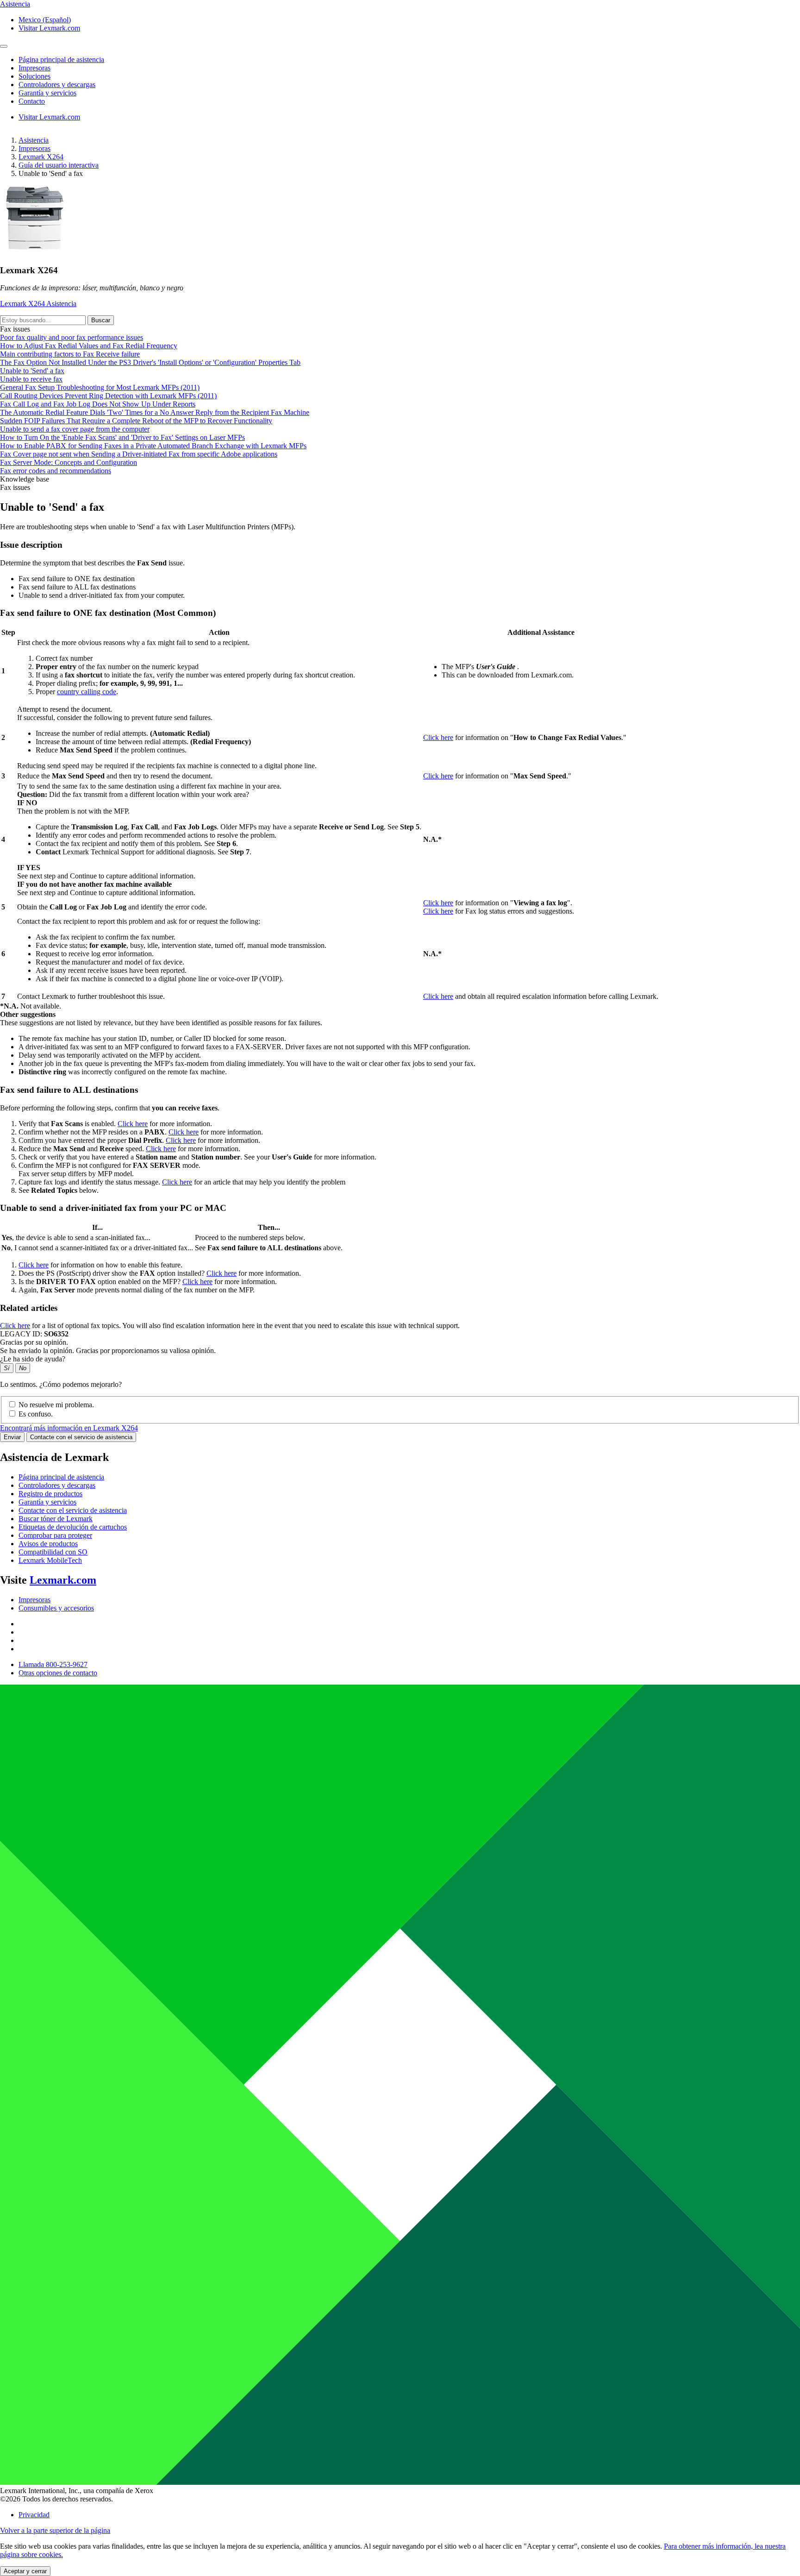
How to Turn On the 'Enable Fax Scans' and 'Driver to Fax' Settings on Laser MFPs (122, 437)
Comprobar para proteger (55, 1535)
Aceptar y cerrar (25, 2571)
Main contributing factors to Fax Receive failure (70, 354)
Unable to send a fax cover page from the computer (75, 429)
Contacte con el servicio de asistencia (81, 1437)
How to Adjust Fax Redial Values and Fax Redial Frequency (89, 346)
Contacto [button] (32, 101)
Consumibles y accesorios (56, 1608)
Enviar (12, 1437)
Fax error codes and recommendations (56, 471)
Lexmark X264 (41, 157)
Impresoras (34, 148)
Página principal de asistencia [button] (61, 60)
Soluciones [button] (34, 76)
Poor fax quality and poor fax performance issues (72, 337)
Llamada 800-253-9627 (53, 1664)
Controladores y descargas (57, 1485)
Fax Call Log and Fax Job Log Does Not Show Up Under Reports (98, 404)
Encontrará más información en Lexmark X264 (69, 1428)
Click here (438, 737)
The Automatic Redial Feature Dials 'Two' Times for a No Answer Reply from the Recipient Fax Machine (155, 412)
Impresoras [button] (34, 68)
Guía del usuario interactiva (59, 165)
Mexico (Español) (45, 20)
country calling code (87, 692)
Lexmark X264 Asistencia (38, 304)
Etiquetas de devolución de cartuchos (73, 1527)
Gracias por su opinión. (34, 1342)
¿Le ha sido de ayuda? (33, 1359)
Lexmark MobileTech (50, 1560)
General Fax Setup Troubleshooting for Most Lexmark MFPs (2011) (100, 387)
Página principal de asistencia (61, 1477)
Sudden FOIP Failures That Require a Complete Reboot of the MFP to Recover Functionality (136, 421)
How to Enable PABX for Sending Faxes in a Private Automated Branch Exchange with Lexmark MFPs (153, 446)
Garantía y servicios (47, 1502)
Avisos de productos (48, 1544)
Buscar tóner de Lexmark (56, 1519)
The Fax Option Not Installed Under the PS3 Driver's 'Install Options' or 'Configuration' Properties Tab (150, 362)
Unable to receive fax (31, 379)
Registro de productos (50, 1494)
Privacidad (34, 2515)
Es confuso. (36, 1414)
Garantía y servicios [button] (47, 93)
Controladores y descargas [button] (57, 85)
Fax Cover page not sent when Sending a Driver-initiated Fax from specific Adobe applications (139, 454)
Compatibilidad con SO (53, 1552)
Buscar (101, 320)
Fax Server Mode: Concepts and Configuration (69, 462)
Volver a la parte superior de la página (55, 2530)
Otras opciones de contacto (58, 1673)
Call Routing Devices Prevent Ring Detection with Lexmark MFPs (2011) (108, 396)
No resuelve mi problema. (56, 1405)
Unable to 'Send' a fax (32, 371)
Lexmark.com (63, 1580)
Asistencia (34, 140)
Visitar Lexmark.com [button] (49, 28)
